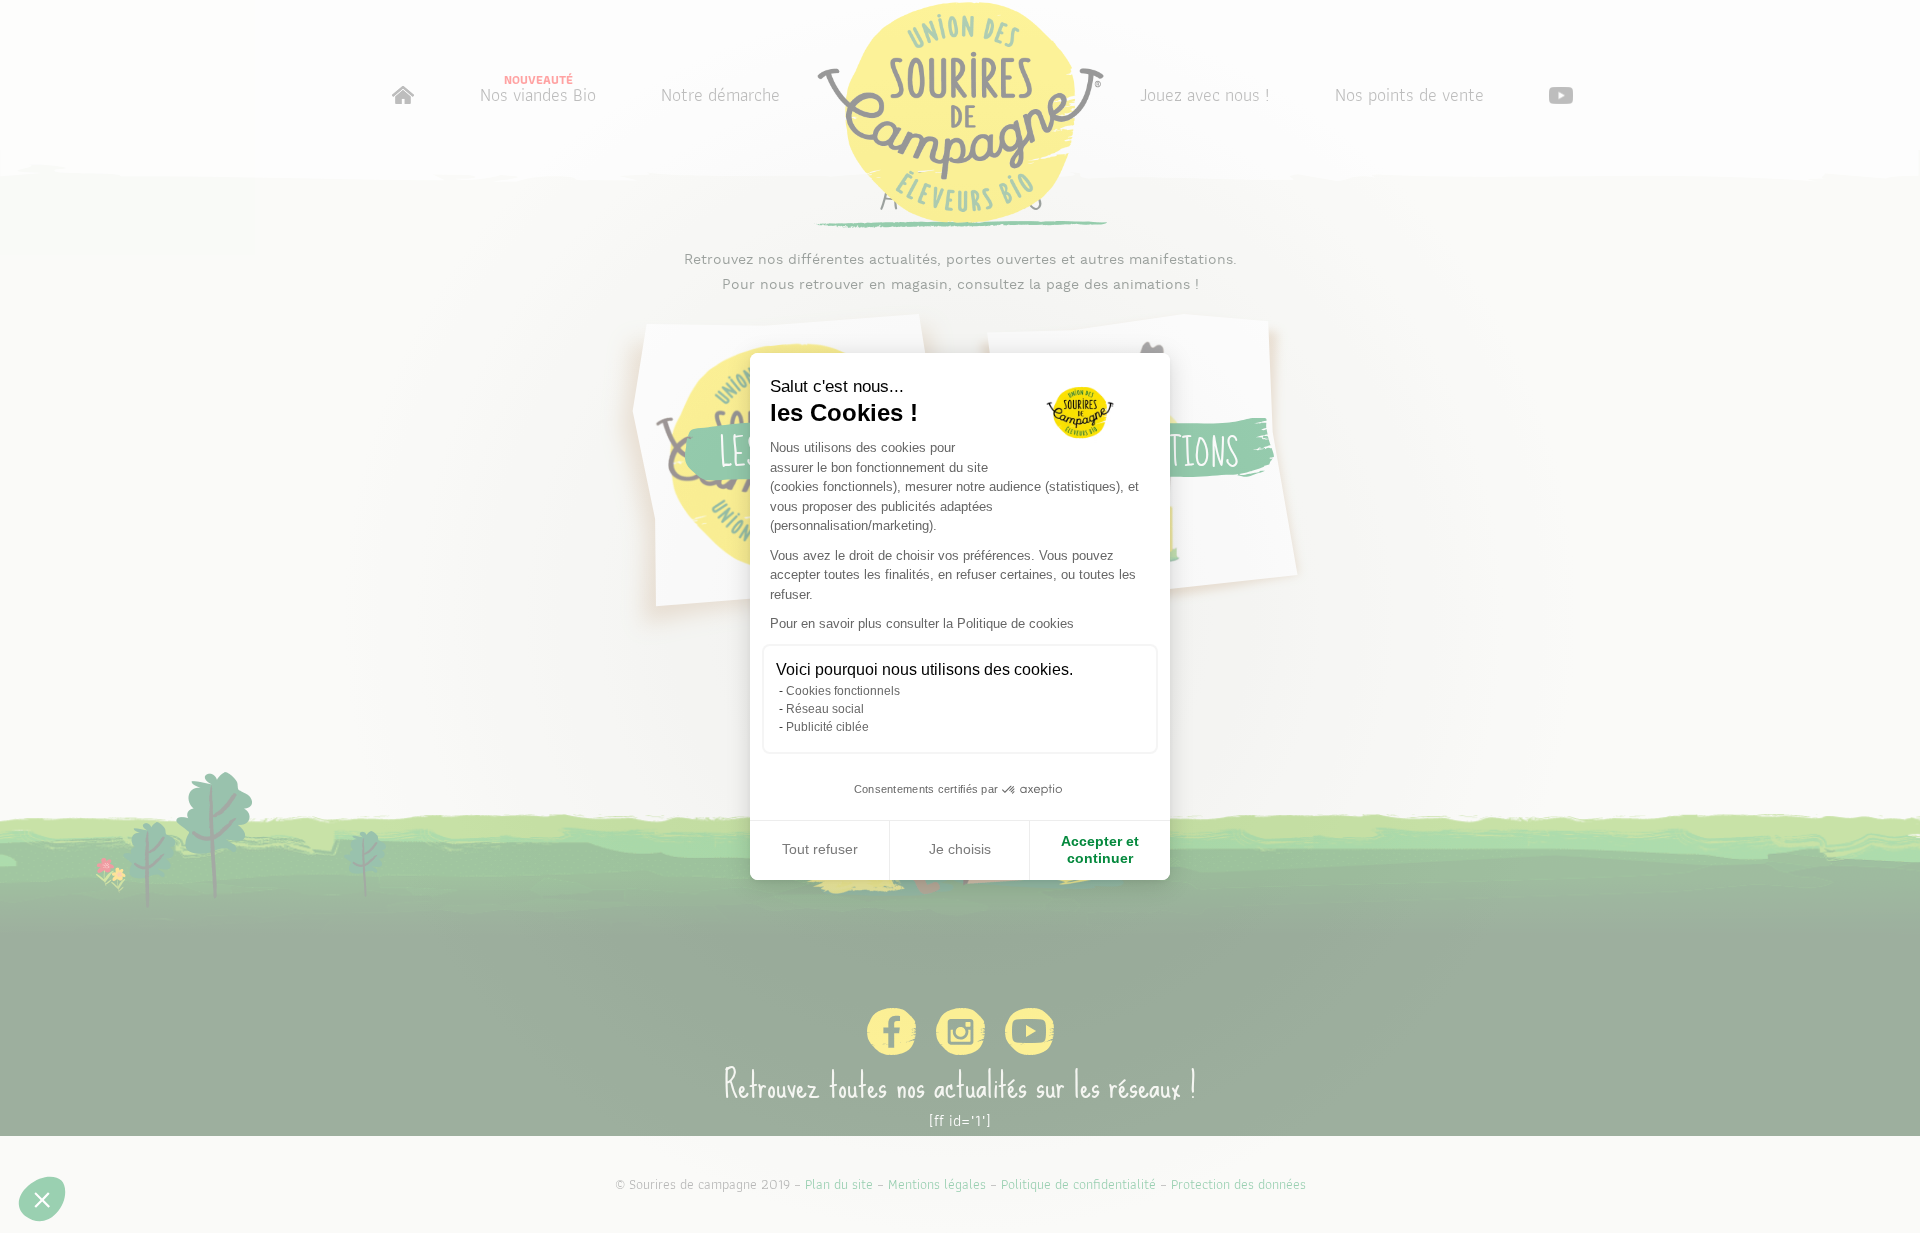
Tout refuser (820, 849)
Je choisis (960, 849)
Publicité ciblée (827, 727)
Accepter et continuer (1100, 850)
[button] (42, 1199)
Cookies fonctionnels (843, 691)
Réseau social (825, 709)
